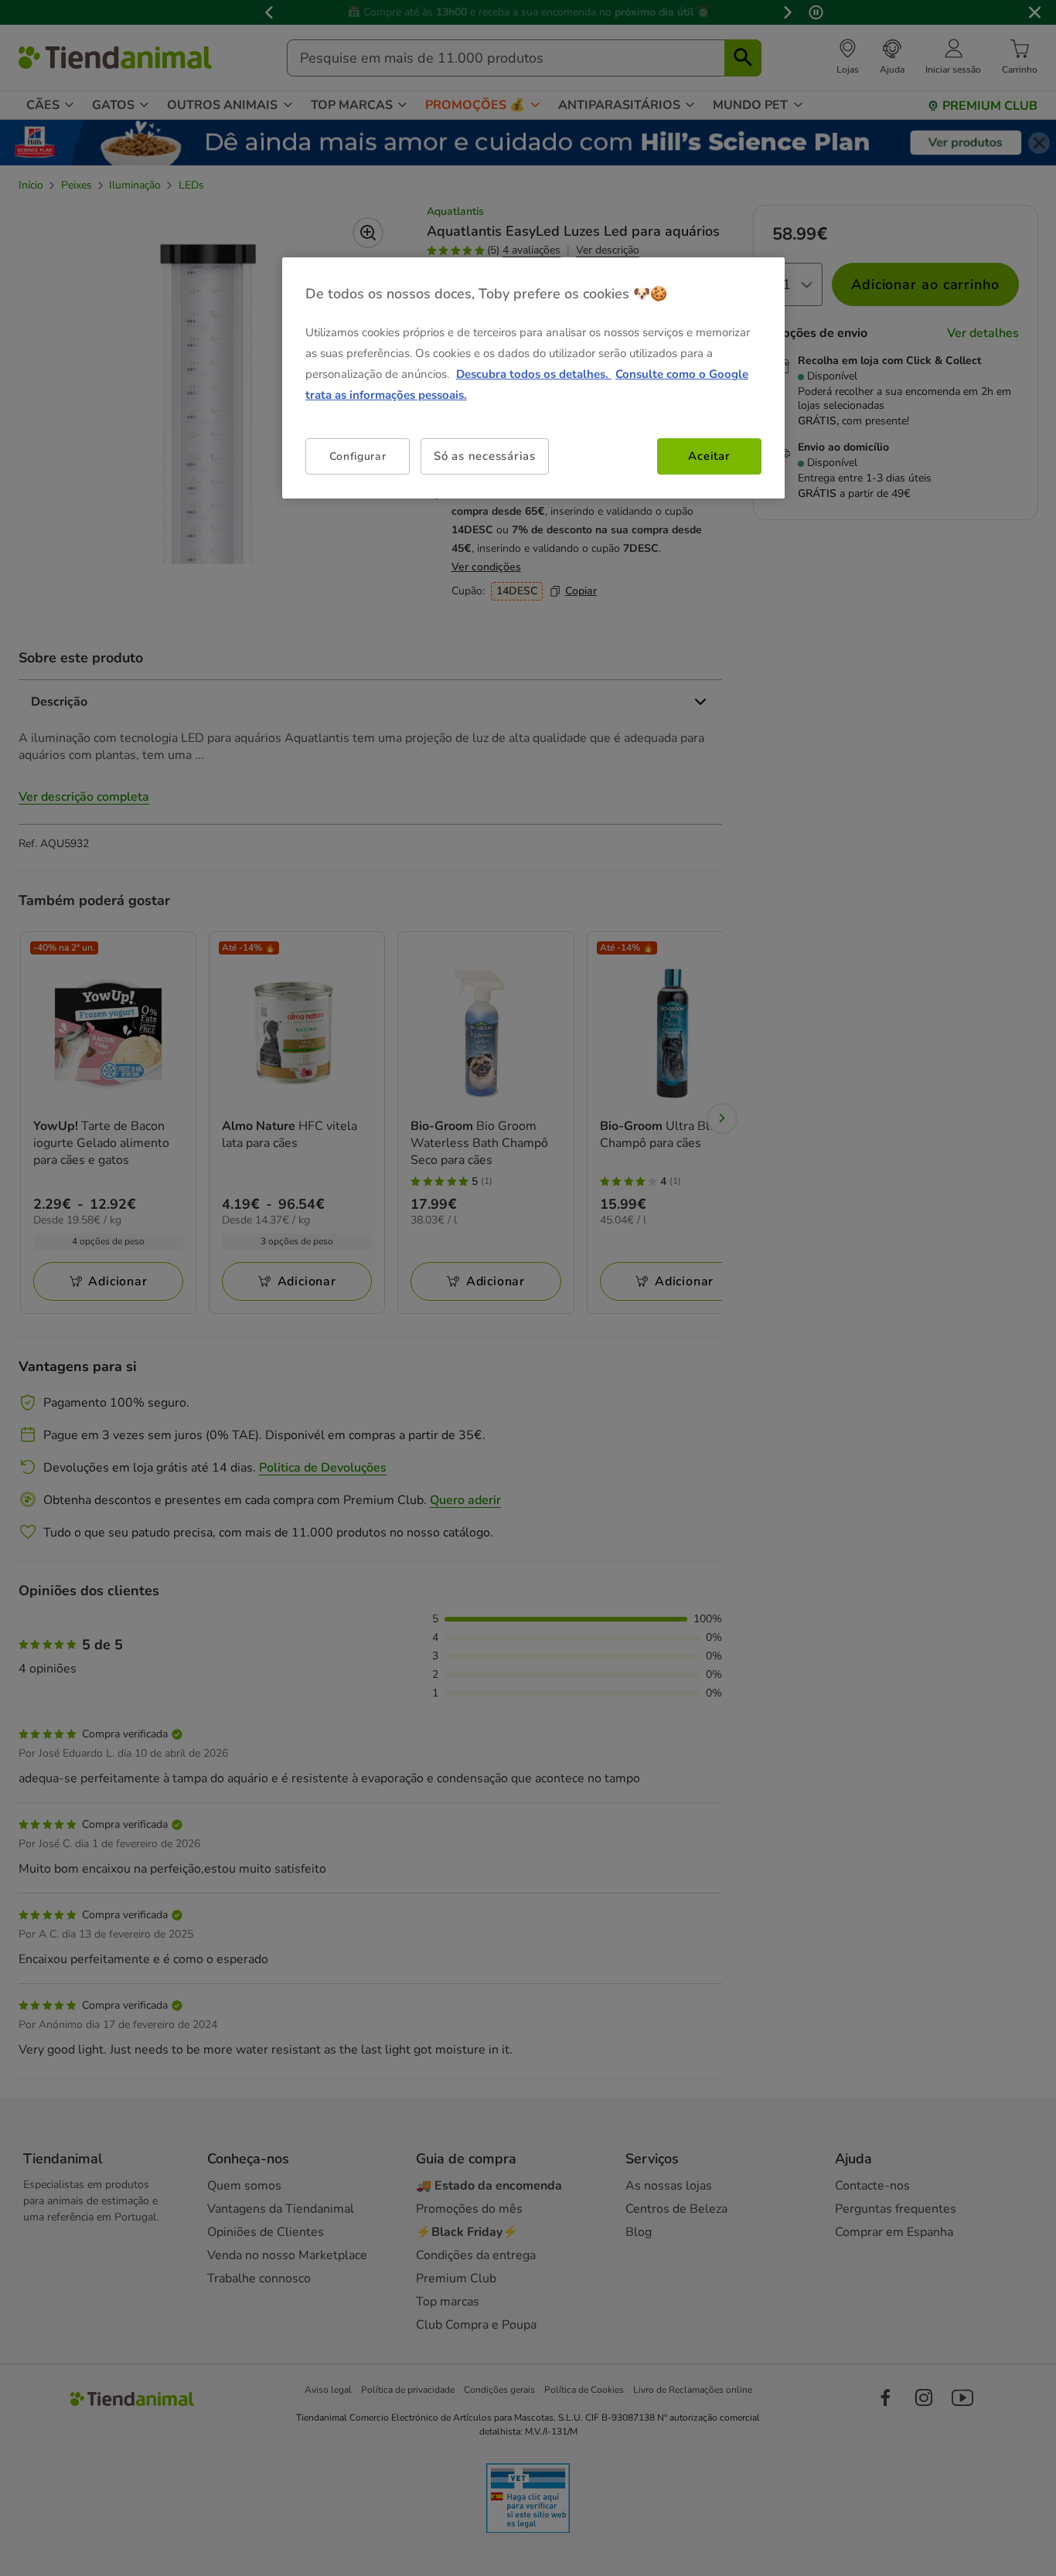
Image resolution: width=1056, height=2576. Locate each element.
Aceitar (709, 456)
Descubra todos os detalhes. (534, 374)
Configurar (358, 456)
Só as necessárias (485, 456)
